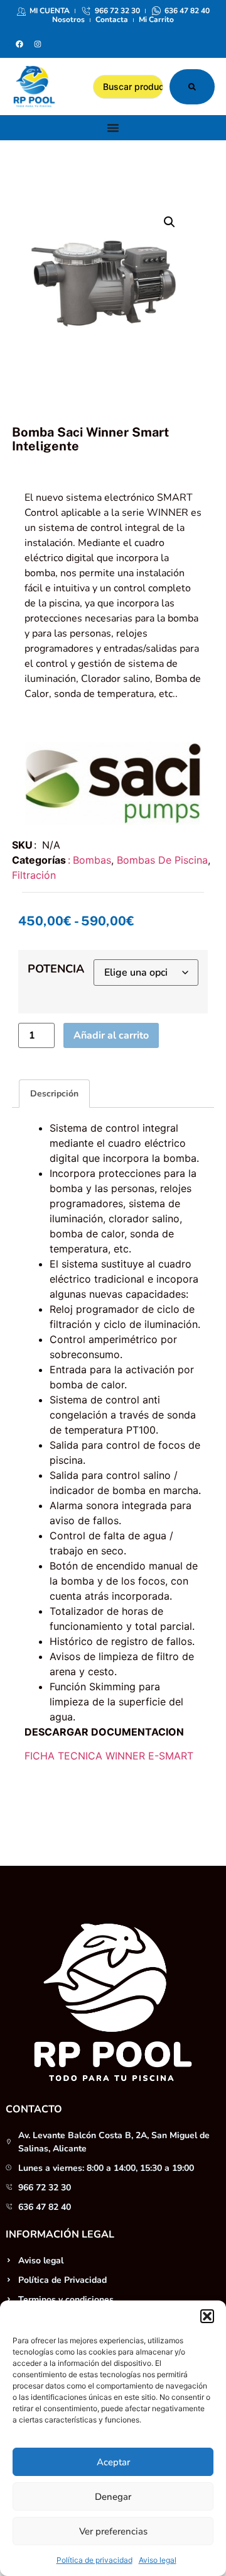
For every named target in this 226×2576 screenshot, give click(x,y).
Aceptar (113, 2462)
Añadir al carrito (111, 1035)
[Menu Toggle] (113, 128)
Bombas (92, 860)
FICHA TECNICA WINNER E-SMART (109, 1756)
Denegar (113, 2497)
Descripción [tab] (54, 1094)
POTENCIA (56, 969)
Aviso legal (158, 2560)
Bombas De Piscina (162, 860)
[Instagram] (38, 44)
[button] (207, 2316)
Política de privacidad (94, 2560)
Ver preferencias (113, 2531)
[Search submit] (192, 87)
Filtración (34, 875)
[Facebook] (19, 44)
